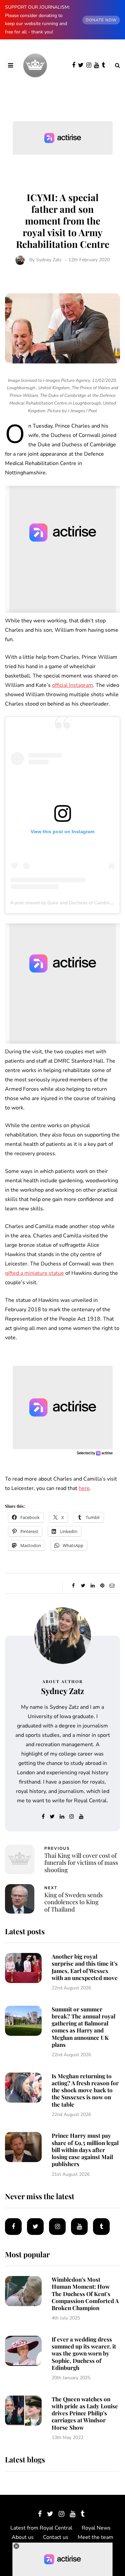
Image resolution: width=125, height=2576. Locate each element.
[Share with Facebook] (73, 1586)
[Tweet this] (83, 1586)
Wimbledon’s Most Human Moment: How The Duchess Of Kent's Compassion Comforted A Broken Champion (85, 2294)
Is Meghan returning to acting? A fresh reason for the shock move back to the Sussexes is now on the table (85, 2090)
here (84, 1488)
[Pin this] (102, 1586)
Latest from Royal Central (41, 2528)
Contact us (56, 2537)
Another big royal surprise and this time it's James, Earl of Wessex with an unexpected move (85, 1967)
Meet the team (95, 2537)
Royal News (96, 2528)
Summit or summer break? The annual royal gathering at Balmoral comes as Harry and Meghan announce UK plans (83, 2027)
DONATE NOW (101, 20)
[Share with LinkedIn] (93, 1586)
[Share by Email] (112, 1586)
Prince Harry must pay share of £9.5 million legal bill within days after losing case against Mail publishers (85, 2150)
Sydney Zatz (49, 260)
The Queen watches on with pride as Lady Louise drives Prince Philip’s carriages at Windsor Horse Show (85, 2413)
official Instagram (72, 685)
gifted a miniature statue (34, 1273)
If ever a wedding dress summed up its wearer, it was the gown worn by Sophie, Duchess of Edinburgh (84, 2353)
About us (23, 2537)
